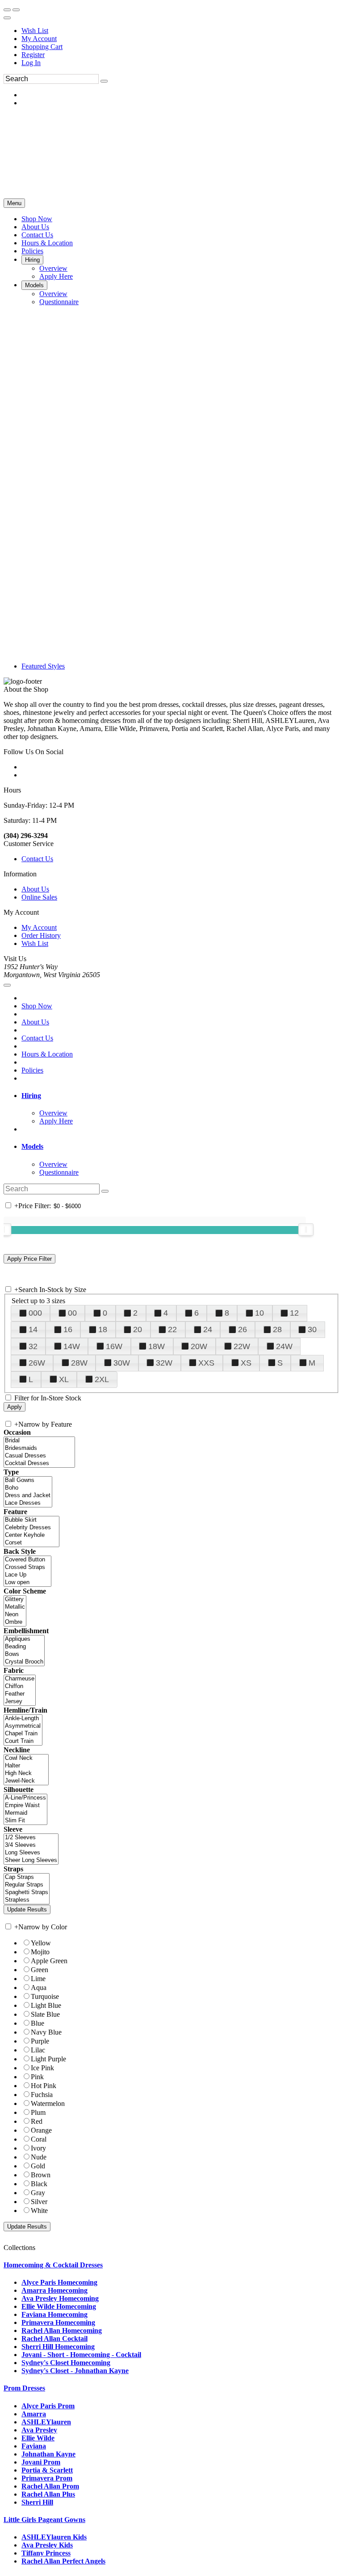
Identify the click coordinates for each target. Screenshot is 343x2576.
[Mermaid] (25, 1813)
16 (68, 1329)
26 (243, 1329)
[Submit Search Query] (105, 1191)
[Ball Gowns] (28, 1480)
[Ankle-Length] (23, 1719)
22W (242, 1346)
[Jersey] (20, 1702)
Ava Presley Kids (47, 2545)
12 (294, 1313)
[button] (37, 219)
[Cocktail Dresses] (39, 1463)
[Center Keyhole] (31, 1535)
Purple (40, 2041)
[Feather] (20, 1694)
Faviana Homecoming (54, 2314)
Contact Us (37, 859)
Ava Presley (39, 2430)
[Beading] (24, 1647)
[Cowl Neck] (26, 1758)
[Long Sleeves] (31, 1853)
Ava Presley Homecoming (60, 2298)
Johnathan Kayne (48, 2454)
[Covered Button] (27, 1560)
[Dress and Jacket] (28, 1496)
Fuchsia (42, 2095)
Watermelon (48, 2103)
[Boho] (28, 1488)
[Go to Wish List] (16, 10)
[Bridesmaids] (39, 1448)
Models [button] (32, 1146)
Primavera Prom (47, 2478)
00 (72, 1313)
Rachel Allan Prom (50, 2486)
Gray (38, 2193)
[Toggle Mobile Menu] (7, 985)
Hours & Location (47, 1054)
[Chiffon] (20, 1686)
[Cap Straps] (27, 1877)
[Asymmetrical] (23, 1726)
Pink (37, 2077)
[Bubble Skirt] (31, 1520)
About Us (35, 889)
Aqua (39, 1988)
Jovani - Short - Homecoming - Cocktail (81, 2355)
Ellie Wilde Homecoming (59, 2306)
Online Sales (39, 897)
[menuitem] (180, 31)
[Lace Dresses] (28, 1503)
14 (33, 1329)
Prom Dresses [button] (24, 2388)
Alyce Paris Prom (48, 2406)
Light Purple (48, 2059)
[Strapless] (27, 1900)
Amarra (34, 2414)
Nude (39, 2157)
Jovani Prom (41, 2462)
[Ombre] (15, 1622)
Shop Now (37, 1006)
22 (172, 1329)
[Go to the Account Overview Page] (7, 18)
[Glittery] (15, 1600)
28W (79, 1363)
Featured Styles (43, 666)
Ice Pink (42, 2068)
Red (37, 2121)
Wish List (35, 31)
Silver (39, 2202)
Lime (38, 1979)
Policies (32, 1070)
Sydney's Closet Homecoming (66, 2363)
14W (72, 1346)
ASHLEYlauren (46, 2422)
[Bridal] (39, 1441)
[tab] (180, 1096)
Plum (38, 2112)
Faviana (34, 2446)
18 (103, 1329)
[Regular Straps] (27, 1885)
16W (114, 1346)
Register (33, 55)
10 (259, 1313)
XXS (206, 1363)
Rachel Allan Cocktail (54, 2339)
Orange (41, 2130)
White (39, 2211)
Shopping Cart (42, 47)
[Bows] (24, 1654)
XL (64, 1379)
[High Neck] (26, 1773)
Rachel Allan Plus (48, 2494)
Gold (38, 2166)
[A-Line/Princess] (25, 1798)
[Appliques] (24, 1639)
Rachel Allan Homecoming (62, 2330)
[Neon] (15, 1615)
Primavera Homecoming (58, 2322)
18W (157, 1346)
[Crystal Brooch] (24, 1662)
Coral (39, 2139)
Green (40, 1970)
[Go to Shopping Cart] (7, 10)
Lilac (38, 2050)
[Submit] (104, 81)
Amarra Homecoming (54, 2290)
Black (39, 2184)
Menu (14, 203)
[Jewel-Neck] (26, 1781)
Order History (41, 935)
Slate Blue (45, 2014)
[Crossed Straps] (27, 1567)
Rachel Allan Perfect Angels (63, 2561)
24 (208, 1329)
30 (312, 1329)
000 (35, 1313)
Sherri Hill (37, 2502)
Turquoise (45, 1996)
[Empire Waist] (25, 1806)
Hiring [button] (31, 1096)
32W (164, 1363)
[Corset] (31, 1543)
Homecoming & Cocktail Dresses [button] (53, 2265)
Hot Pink (44, 2086)
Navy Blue (46, 2032)
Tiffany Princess (46, 2553)
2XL (102, 1379)
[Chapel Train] (23, 1734)
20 (138, 1329)
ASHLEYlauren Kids (54, 2537)
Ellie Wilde (38, 2438)
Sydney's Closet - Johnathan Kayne (75, 2371)
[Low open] (27, 1583)
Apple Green (49, 1961)
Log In (31, 63)
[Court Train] (23, 1741)
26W (37, 1363)
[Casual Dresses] (39, 1456)
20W (199, 1346)
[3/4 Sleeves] (31, 1845)
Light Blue (46, 2005)
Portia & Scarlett (47, 2470)
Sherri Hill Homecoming (58, 2347)
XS (246, 1363)
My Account (39, 39)
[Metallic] (15, 1607)
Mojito (40, 1952)
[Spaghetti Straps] (27, 1893)
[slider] (306, 1230)
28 (277, 1329)
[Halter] (26, 1766)
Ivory (38, 2148)
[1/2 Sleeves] (31, 1838)
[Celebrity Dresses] (31, 1528)
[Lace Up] (27, 1575)
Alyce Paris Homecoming (59, 2282)
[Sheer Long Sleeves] (31, 1860)
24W (284, 1346)
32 (33, 1346)
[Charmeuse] (20, 1679)
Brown (41, 2175)
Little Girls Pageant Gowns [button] (44, 2520)
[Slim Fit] (25, 1821)
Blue (38, 2023)
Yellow (41, 1943)
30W (122, 1363)
